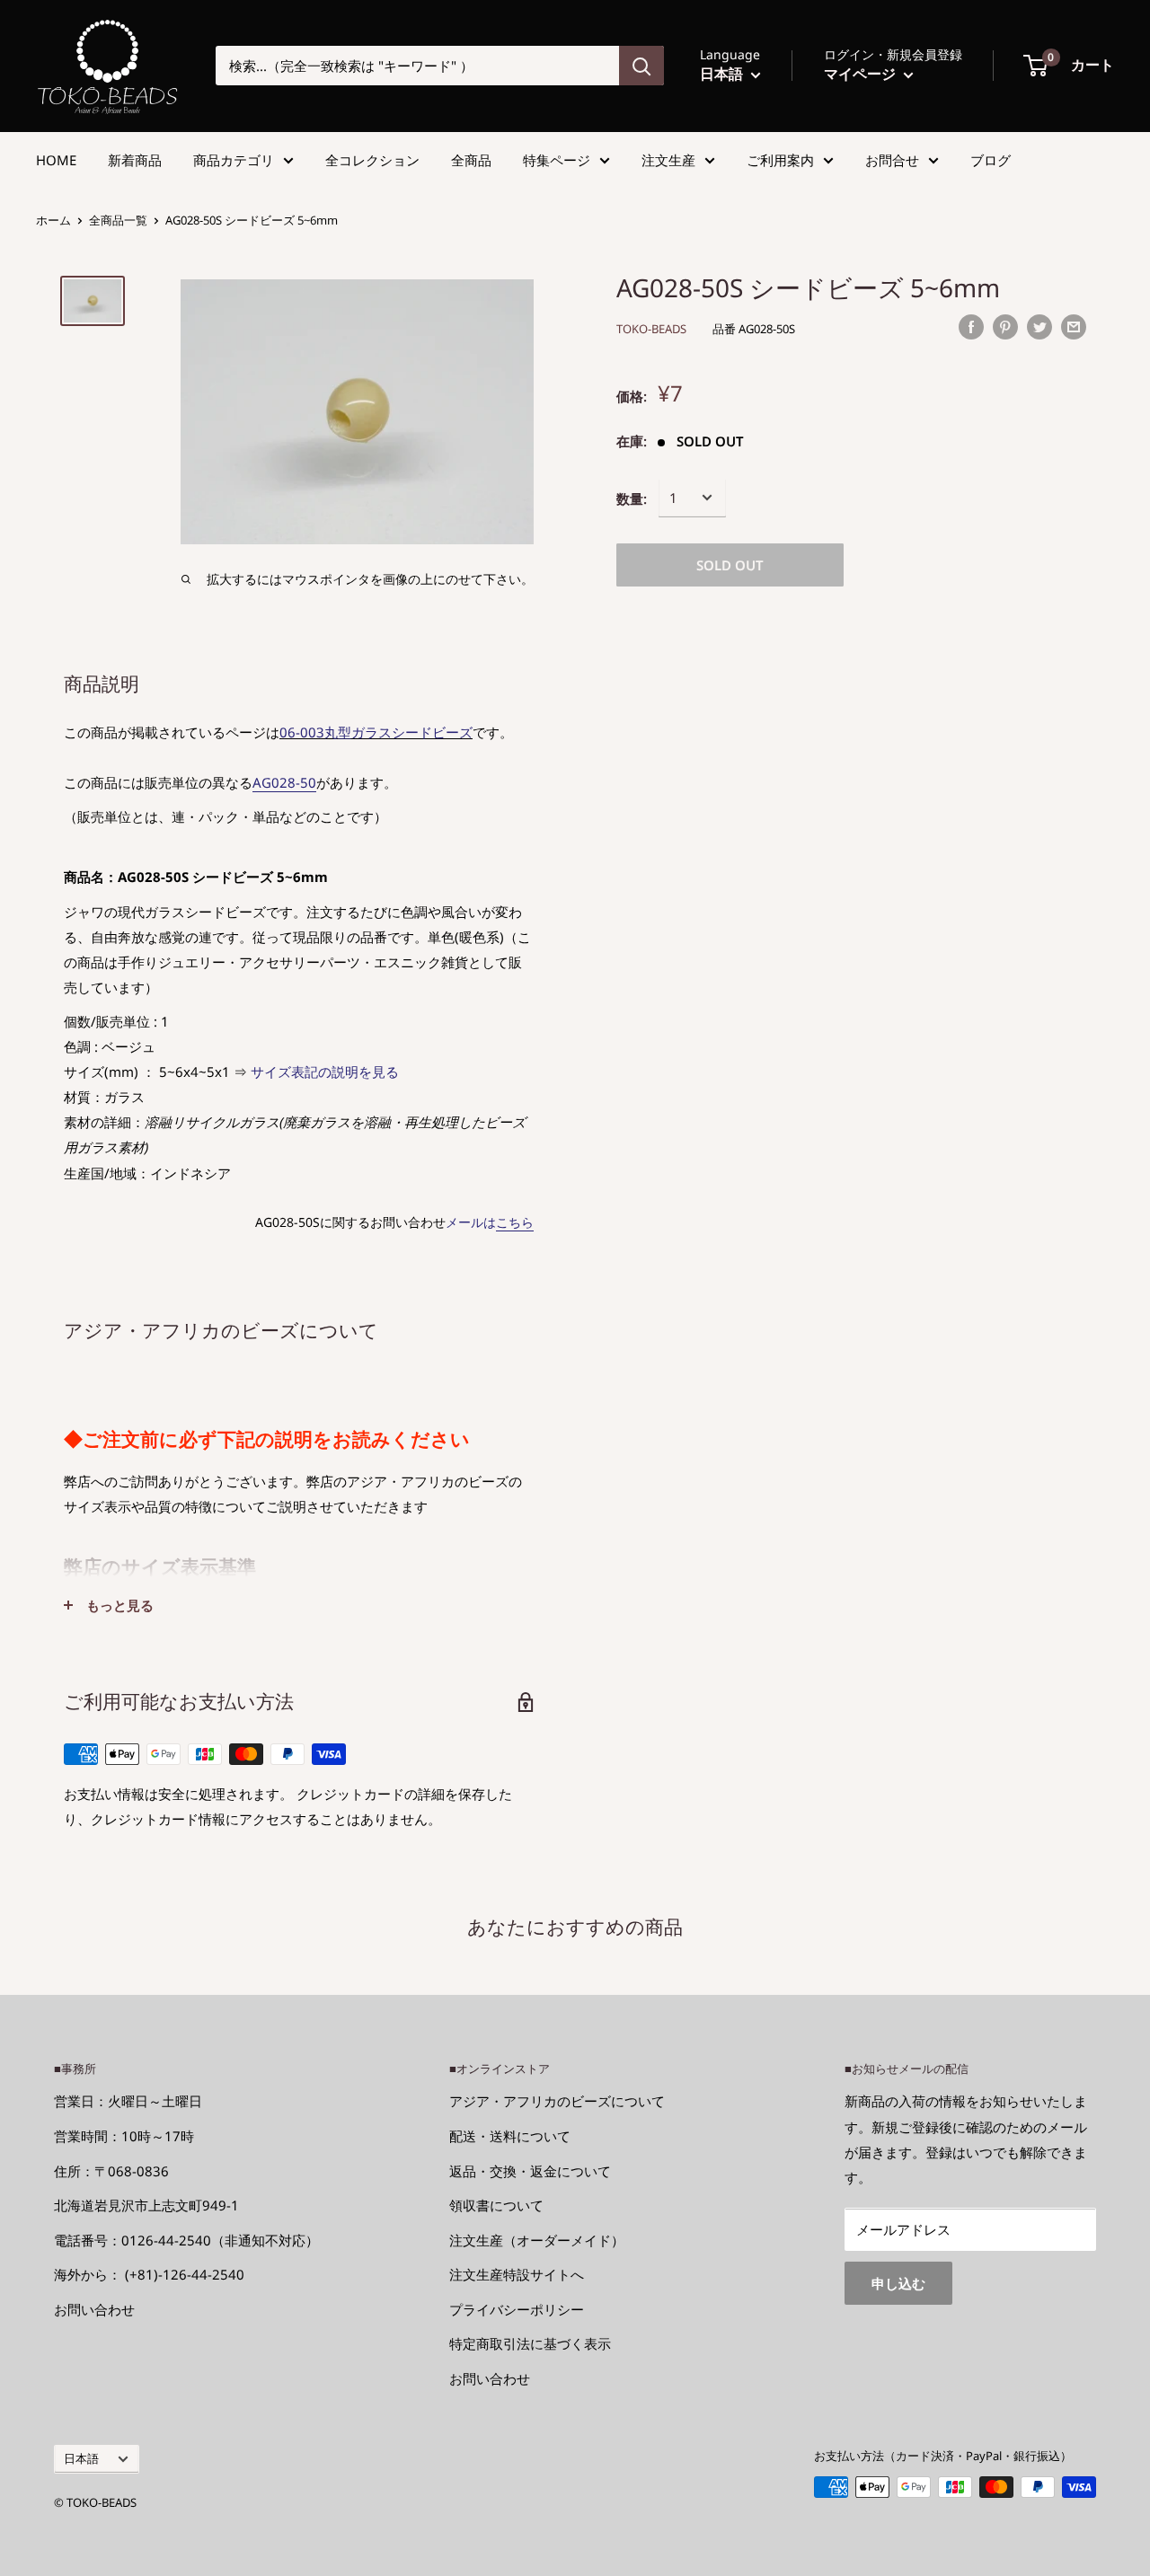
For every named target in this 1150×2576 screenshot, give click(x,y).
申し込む (898, 2283)
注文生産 (668, 160)
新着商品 (135, 160)
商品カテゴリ (234, 160)
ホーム (53, 220)
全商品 (471, 160)
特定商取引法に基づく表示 (530, 2343)
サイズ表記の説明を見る (325, 1072)
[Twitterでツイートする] (1039, 326)
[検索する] (641, 66)
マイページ (862, 74)
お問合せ (892, 160)
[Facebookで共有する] (971, 326)
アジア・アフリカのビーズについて (557, 2101)
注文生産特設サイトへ (517, 2274)
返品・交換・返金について (530, 2171)
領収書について (496, 2205)
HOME (56, 160)
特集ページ (557, 160)
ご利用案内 (780, 160)
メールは (490, 1222)
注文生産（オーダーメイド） (537, 2240)
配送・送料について (510, 2136)
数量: (632, 498)
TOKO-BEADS (651, 329)
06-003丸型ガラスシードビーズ (376, 732)
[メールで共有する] (1074, 326)
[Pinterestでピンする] (1005, 326)
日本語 (81, 2458)
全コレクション (372, 160)
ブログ (991, 160)
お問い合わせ (94, 2309)
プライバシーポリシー (517, 2309)
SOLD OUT (730, 564)
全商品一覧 (118, 220)
